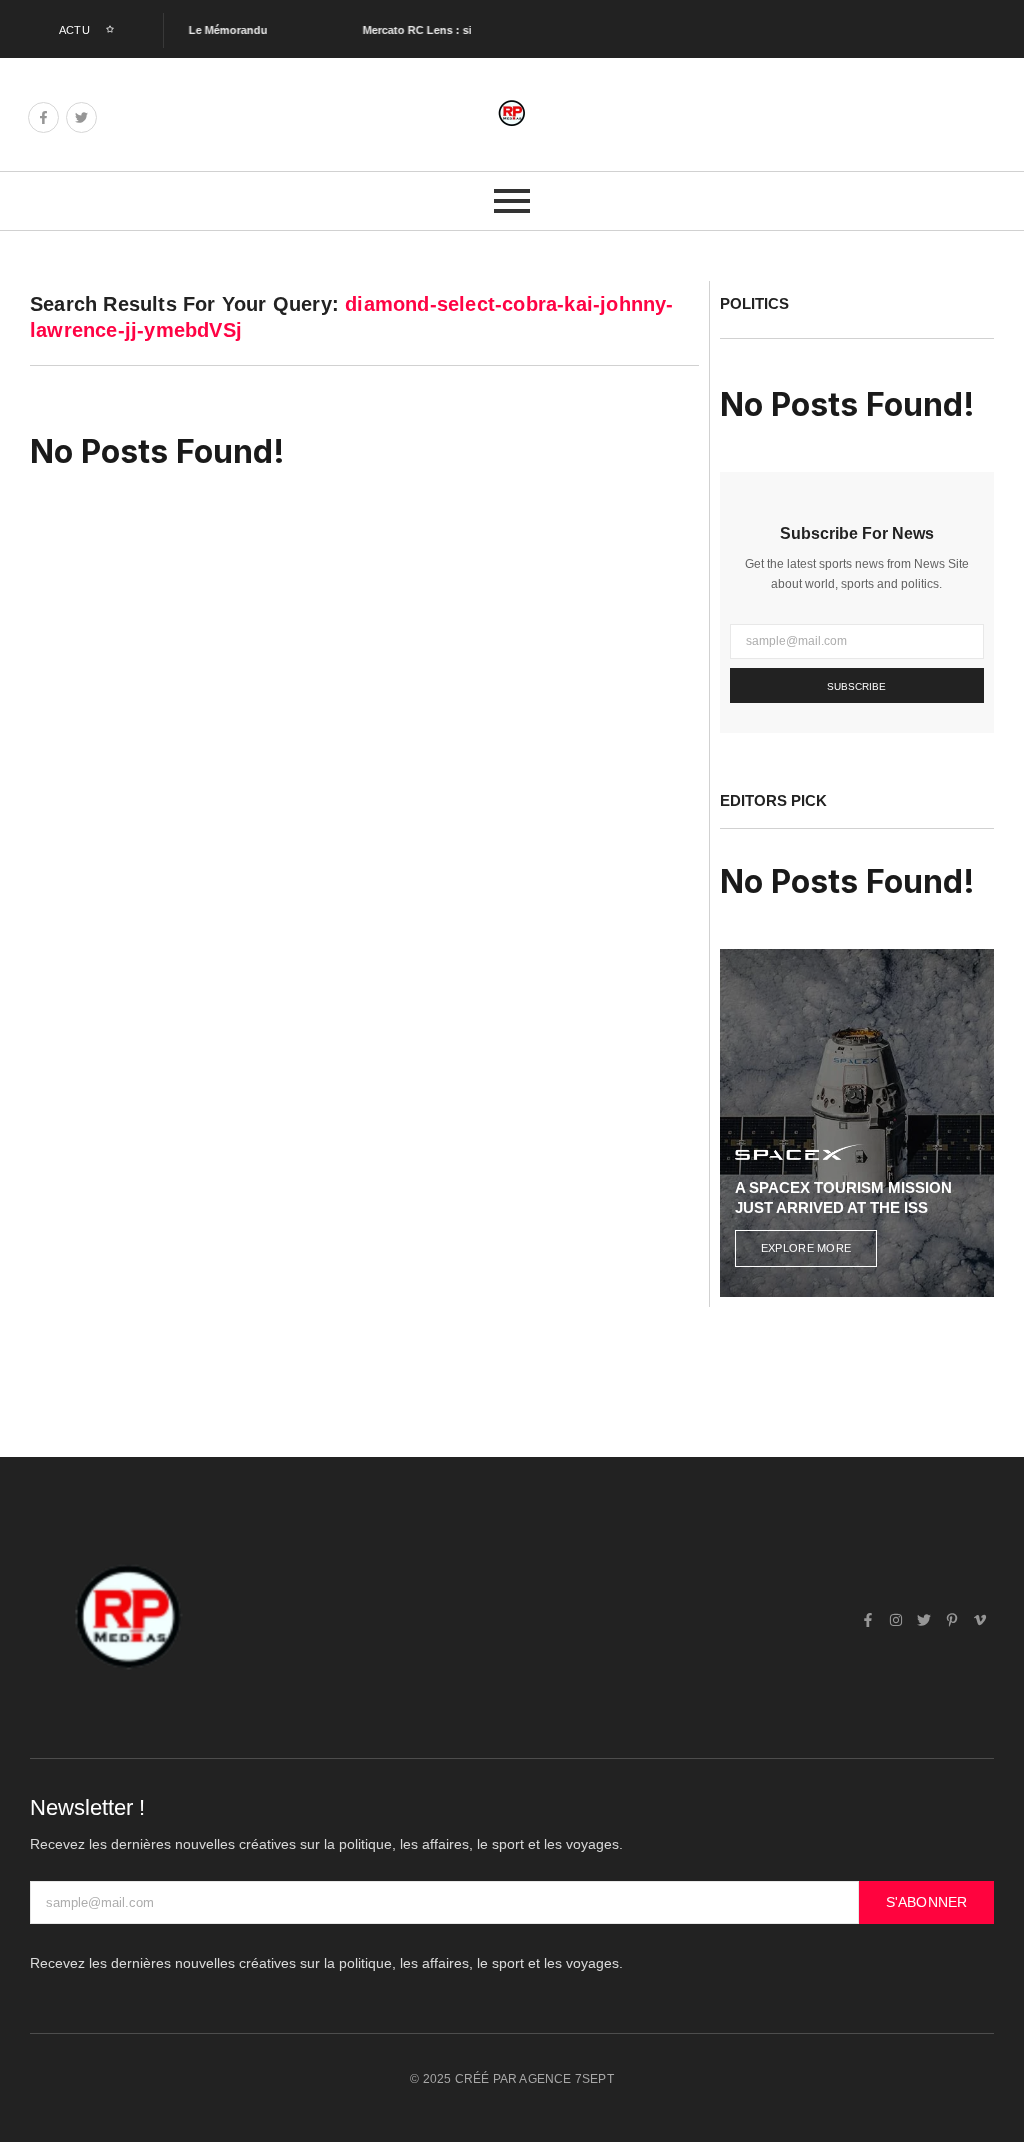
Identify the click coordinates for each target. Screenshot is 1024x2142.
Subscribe (856, 686)
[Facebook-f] (43, 117)
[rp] (512, 113)
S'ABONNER (927, 1902)
